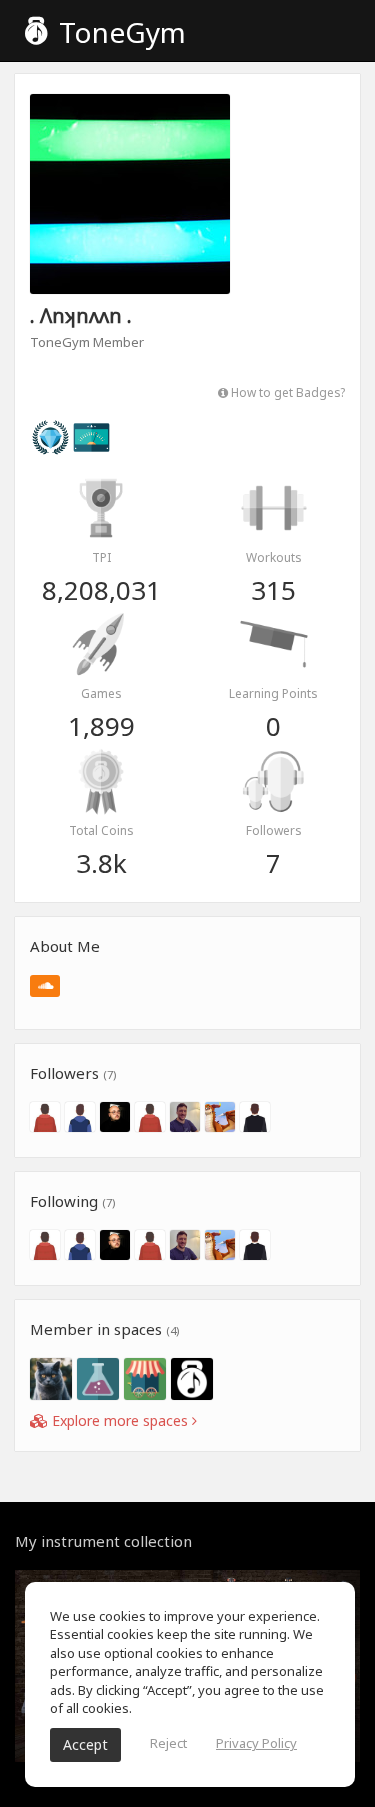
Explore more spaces (120, 1420)
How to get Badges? (286, 392)
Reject (168, 1743)
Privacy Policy (256, 1743)
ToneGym (119, 32)
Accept (85, 1744)
